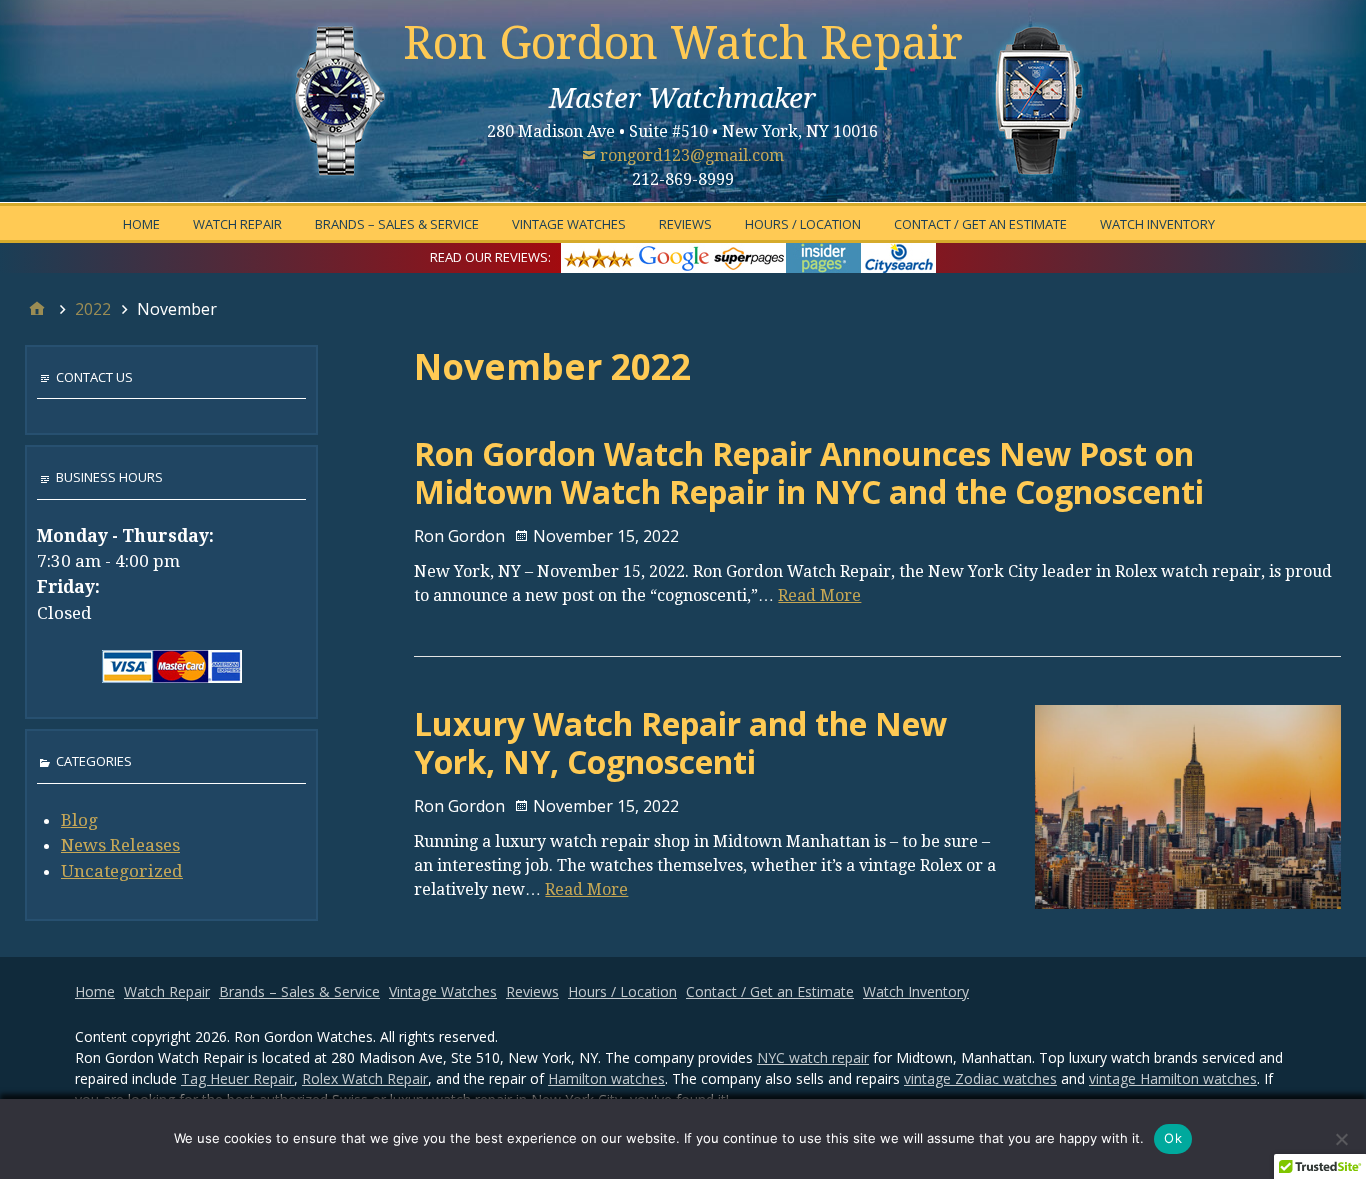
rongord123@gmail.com (692, 155)
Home (141, 224)
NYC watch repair (813, 1057)
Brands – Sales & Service (397, 224)
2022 (93, 309)
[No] (1341, 1139)
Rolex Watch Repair (365, 1078)
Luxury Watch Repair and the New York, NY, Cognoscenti (680, 742)
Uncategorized (122, 871)
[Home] (37, 309)
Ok (1173, 1138)
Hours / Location (803, 224)
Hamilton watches (606, 1078)
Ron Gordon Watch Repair (683, 43)
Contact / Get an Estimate (980, 224)
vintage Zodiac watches (980, 1078)
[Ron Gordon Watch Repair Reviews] (748, 256)
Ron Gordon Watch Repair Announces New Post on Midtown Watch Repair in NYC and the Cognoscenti (809, 472)
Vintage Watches (569, 224)
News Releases (120, 845)
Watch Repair (237, 224)
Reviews (685, 224)
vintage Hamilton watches (1173, 1078)
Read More (819, 595)
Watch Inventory (1157, 224)
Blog (79, 820)
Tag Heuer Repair (237, 1078)
